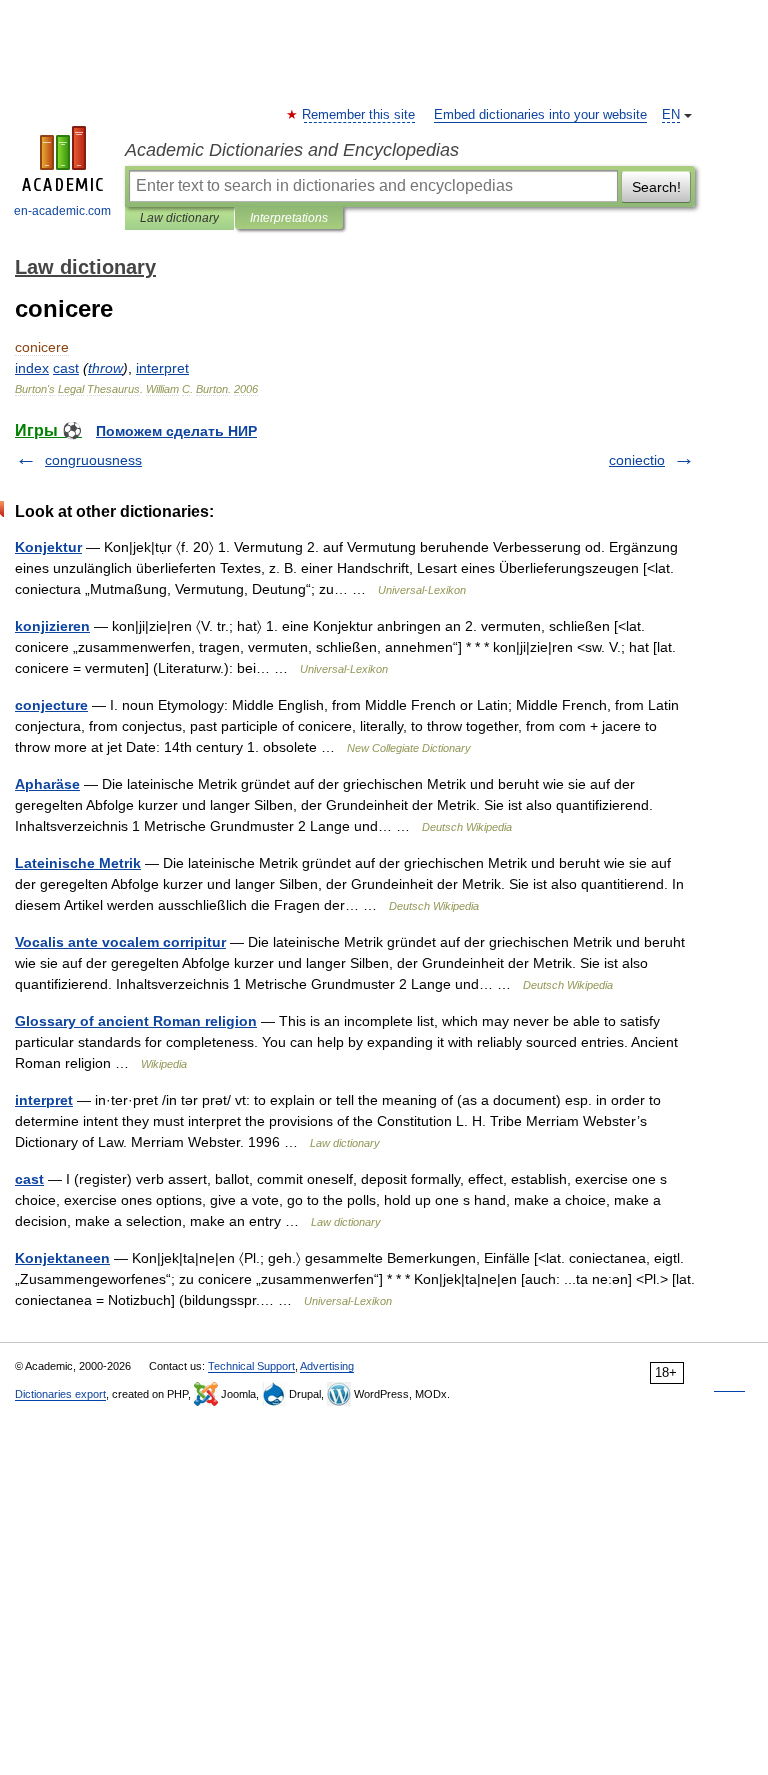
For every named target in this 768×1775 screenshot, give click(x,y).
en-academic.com (62, 211)
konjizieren (52, 626)
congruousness (93, 460)
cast (29, 1179)
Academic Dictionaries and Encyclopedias (292, 150)
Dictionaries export (60, 1394)
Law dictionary (179, 218)
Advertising (327, 1366)
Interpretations (289, 218)
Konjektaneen (62, 1258)
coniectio (637, 460)
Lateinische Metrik (78, 863)
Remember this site (359, 115)
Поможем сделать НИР (176, 431)
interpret (44, 1100)
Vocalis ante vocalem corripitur (120, 942)
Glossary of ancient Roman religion (136, 1021)
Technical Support (251, 1366)
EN (671, 115)
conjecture (51, 705)
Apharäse (47, 784)
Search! (656, 187)
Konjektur (48, 547)
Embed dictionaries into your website (540, 115)
